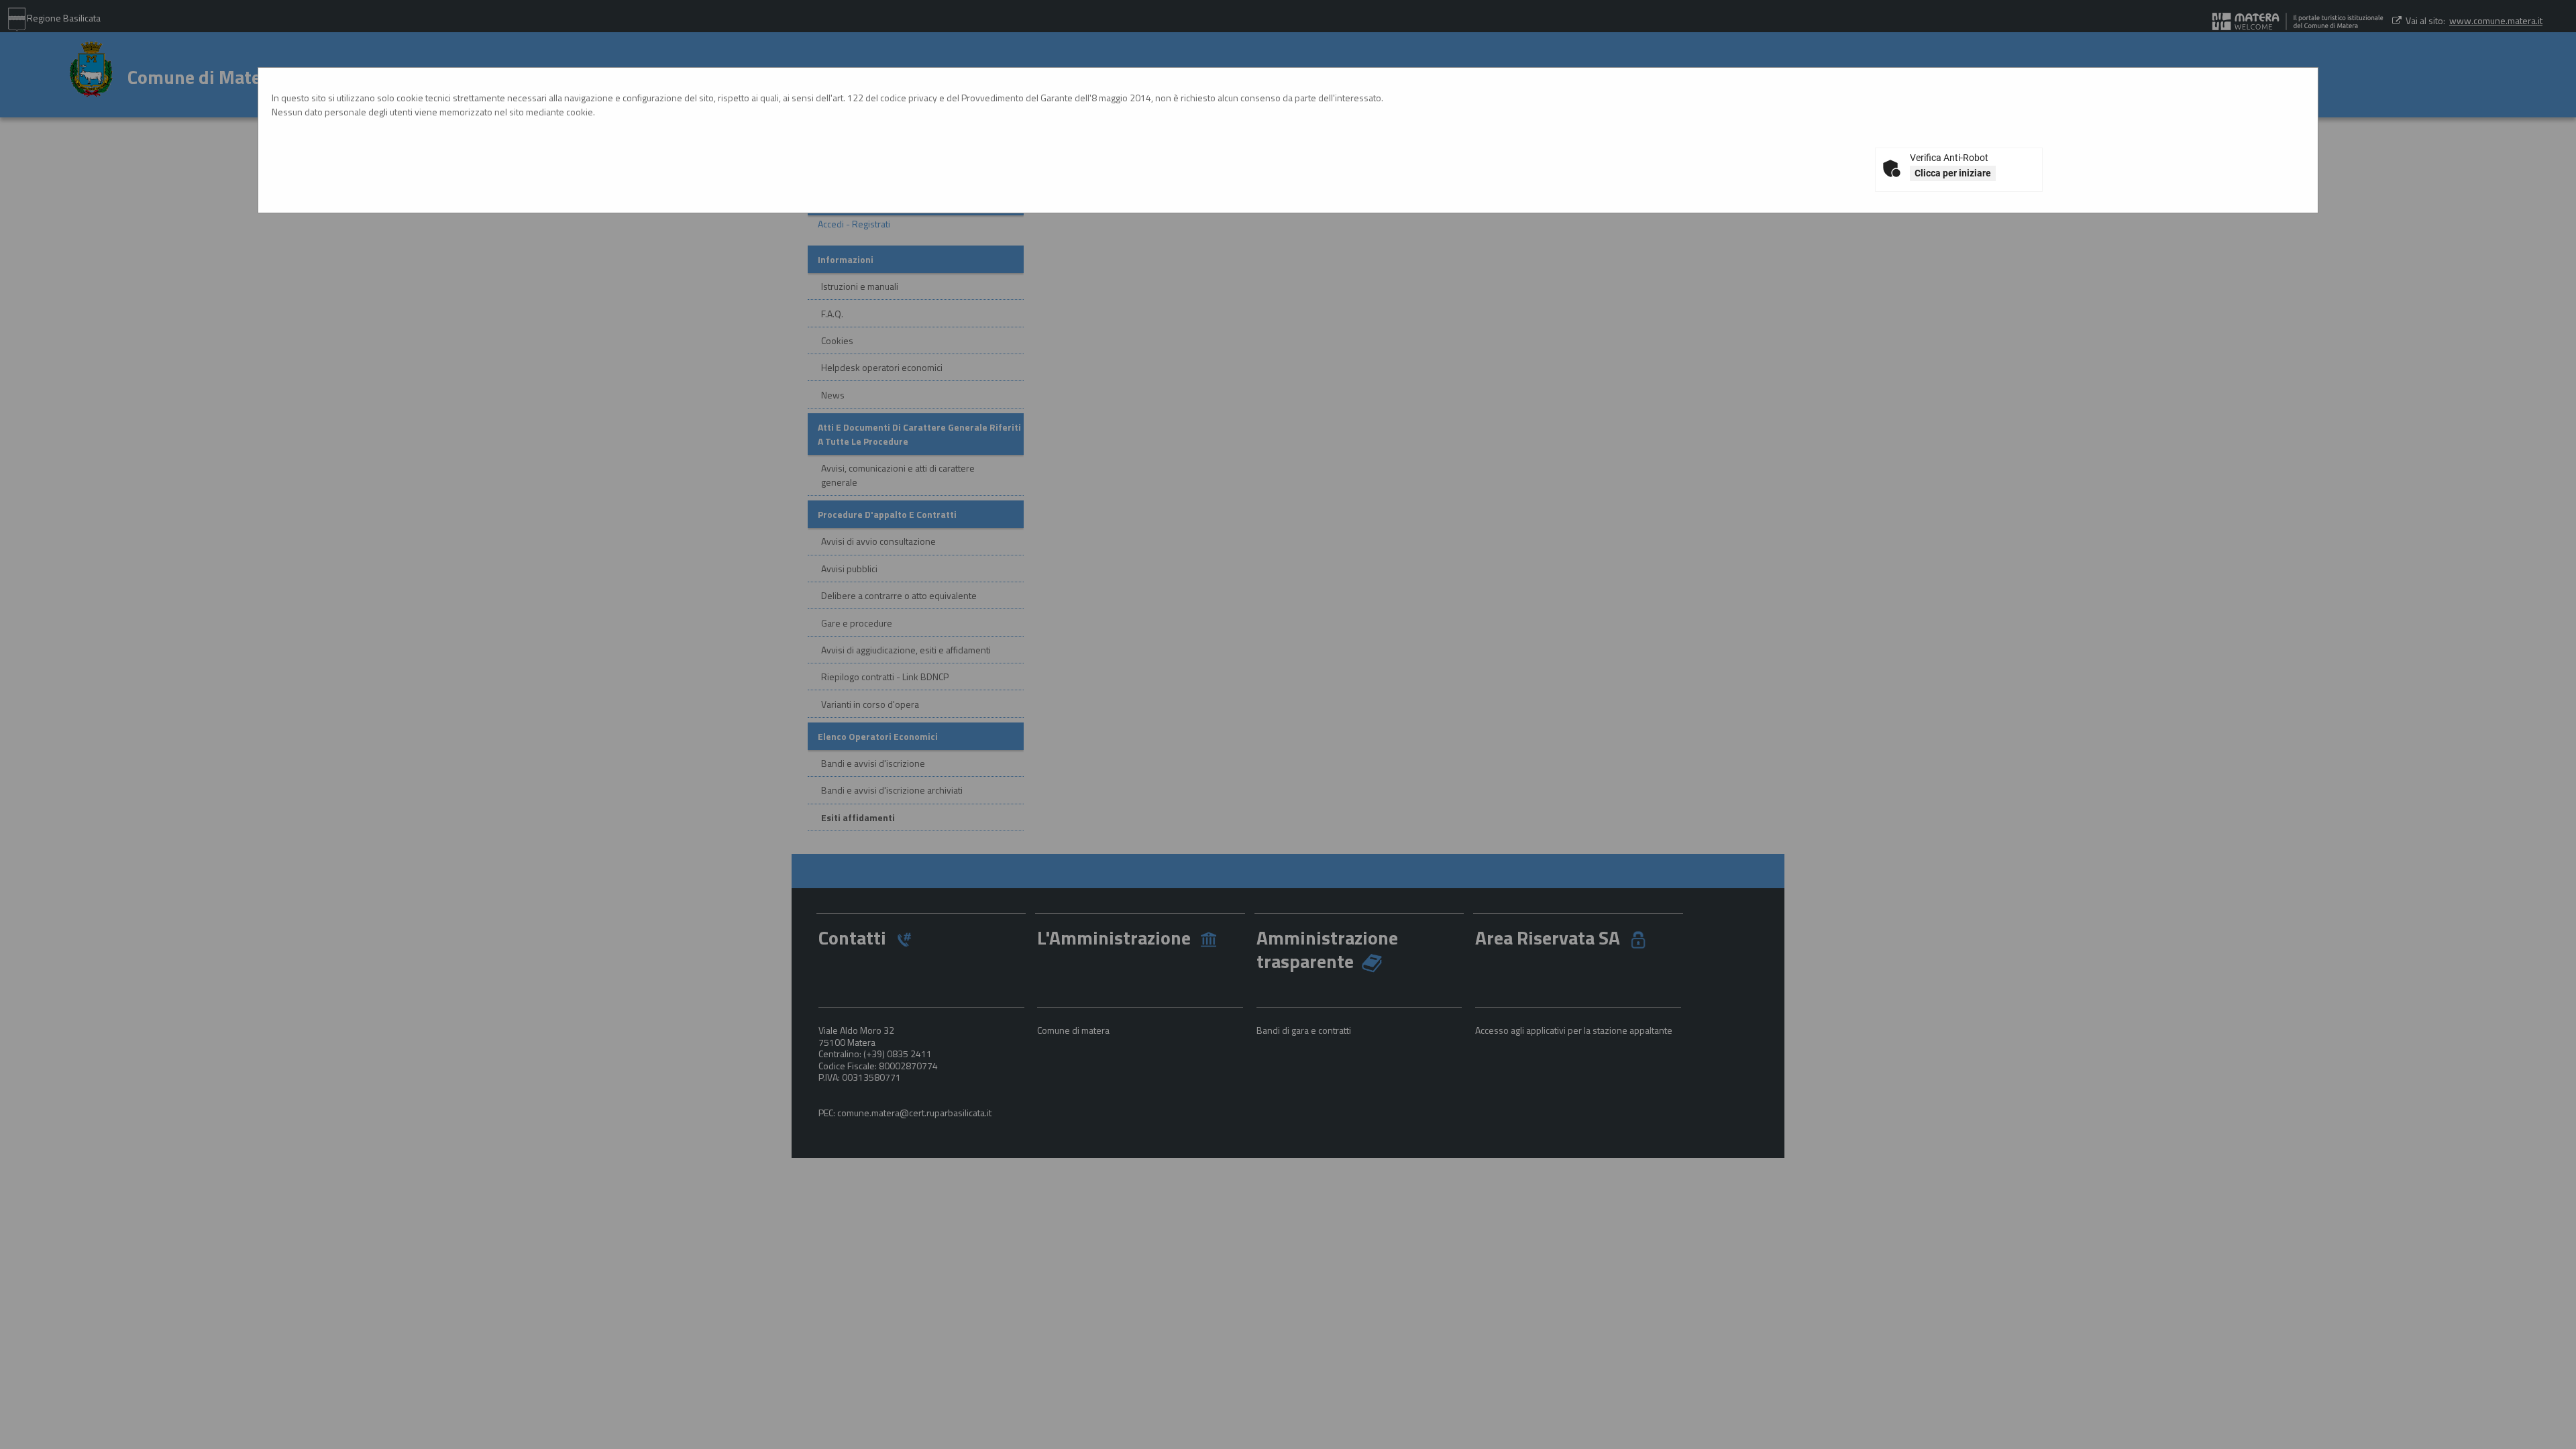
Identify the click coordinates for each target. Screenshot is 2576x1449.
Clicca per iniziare (1953, 173)
